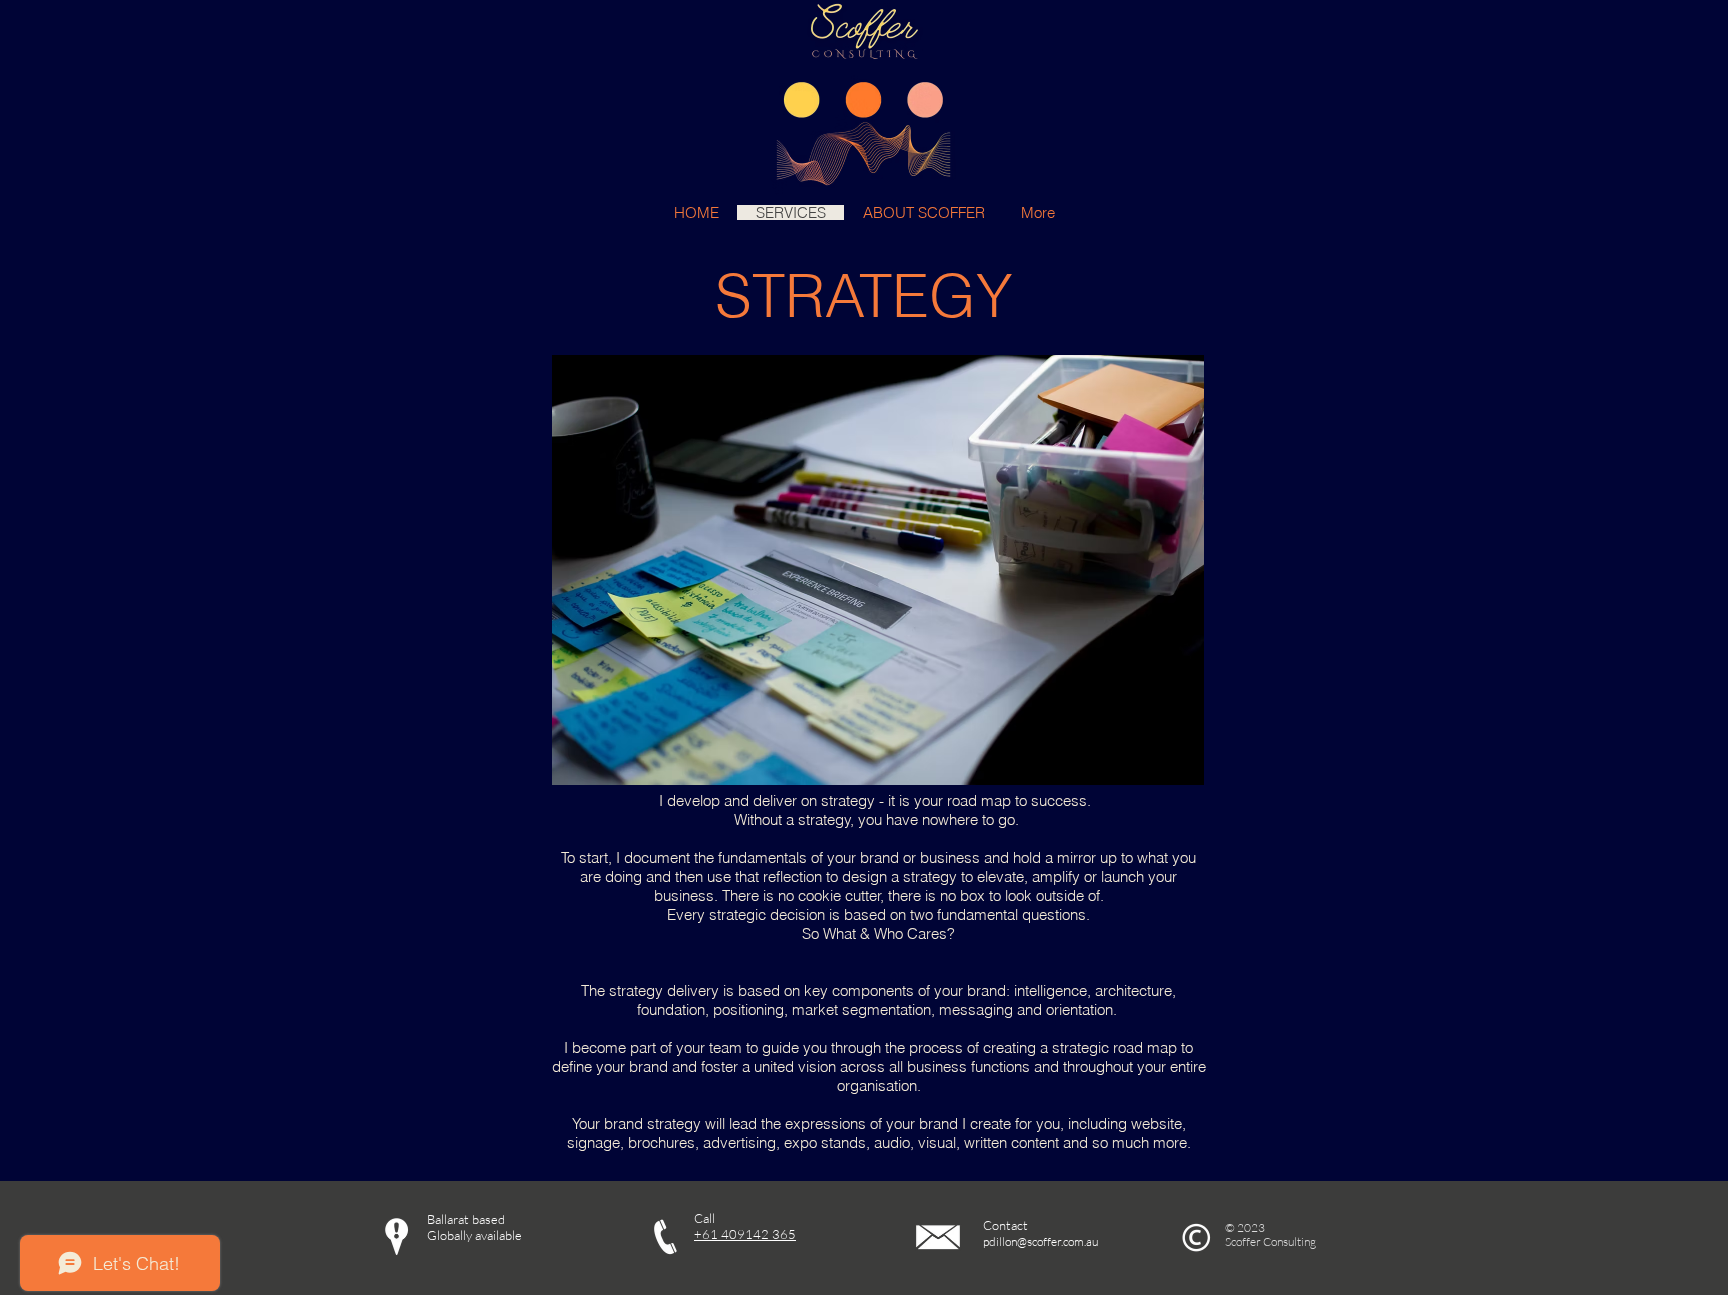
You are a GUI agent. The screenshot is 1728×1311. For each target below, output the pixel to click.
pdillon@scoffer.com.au (1040, 1241)
